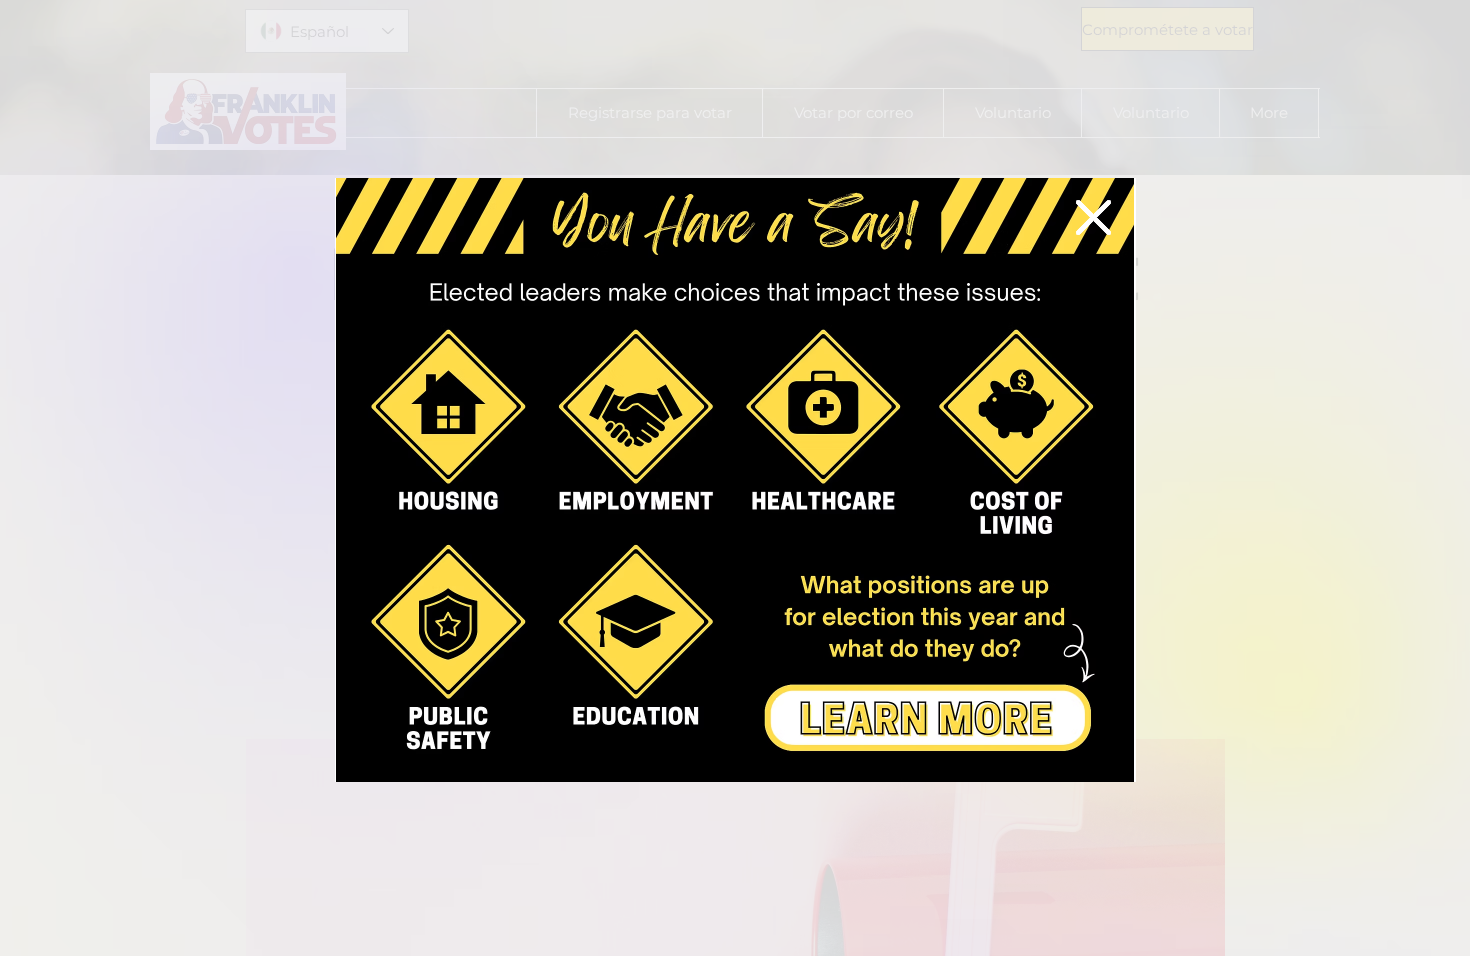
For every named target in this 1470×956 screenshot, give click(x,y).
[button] (1093, 217)
